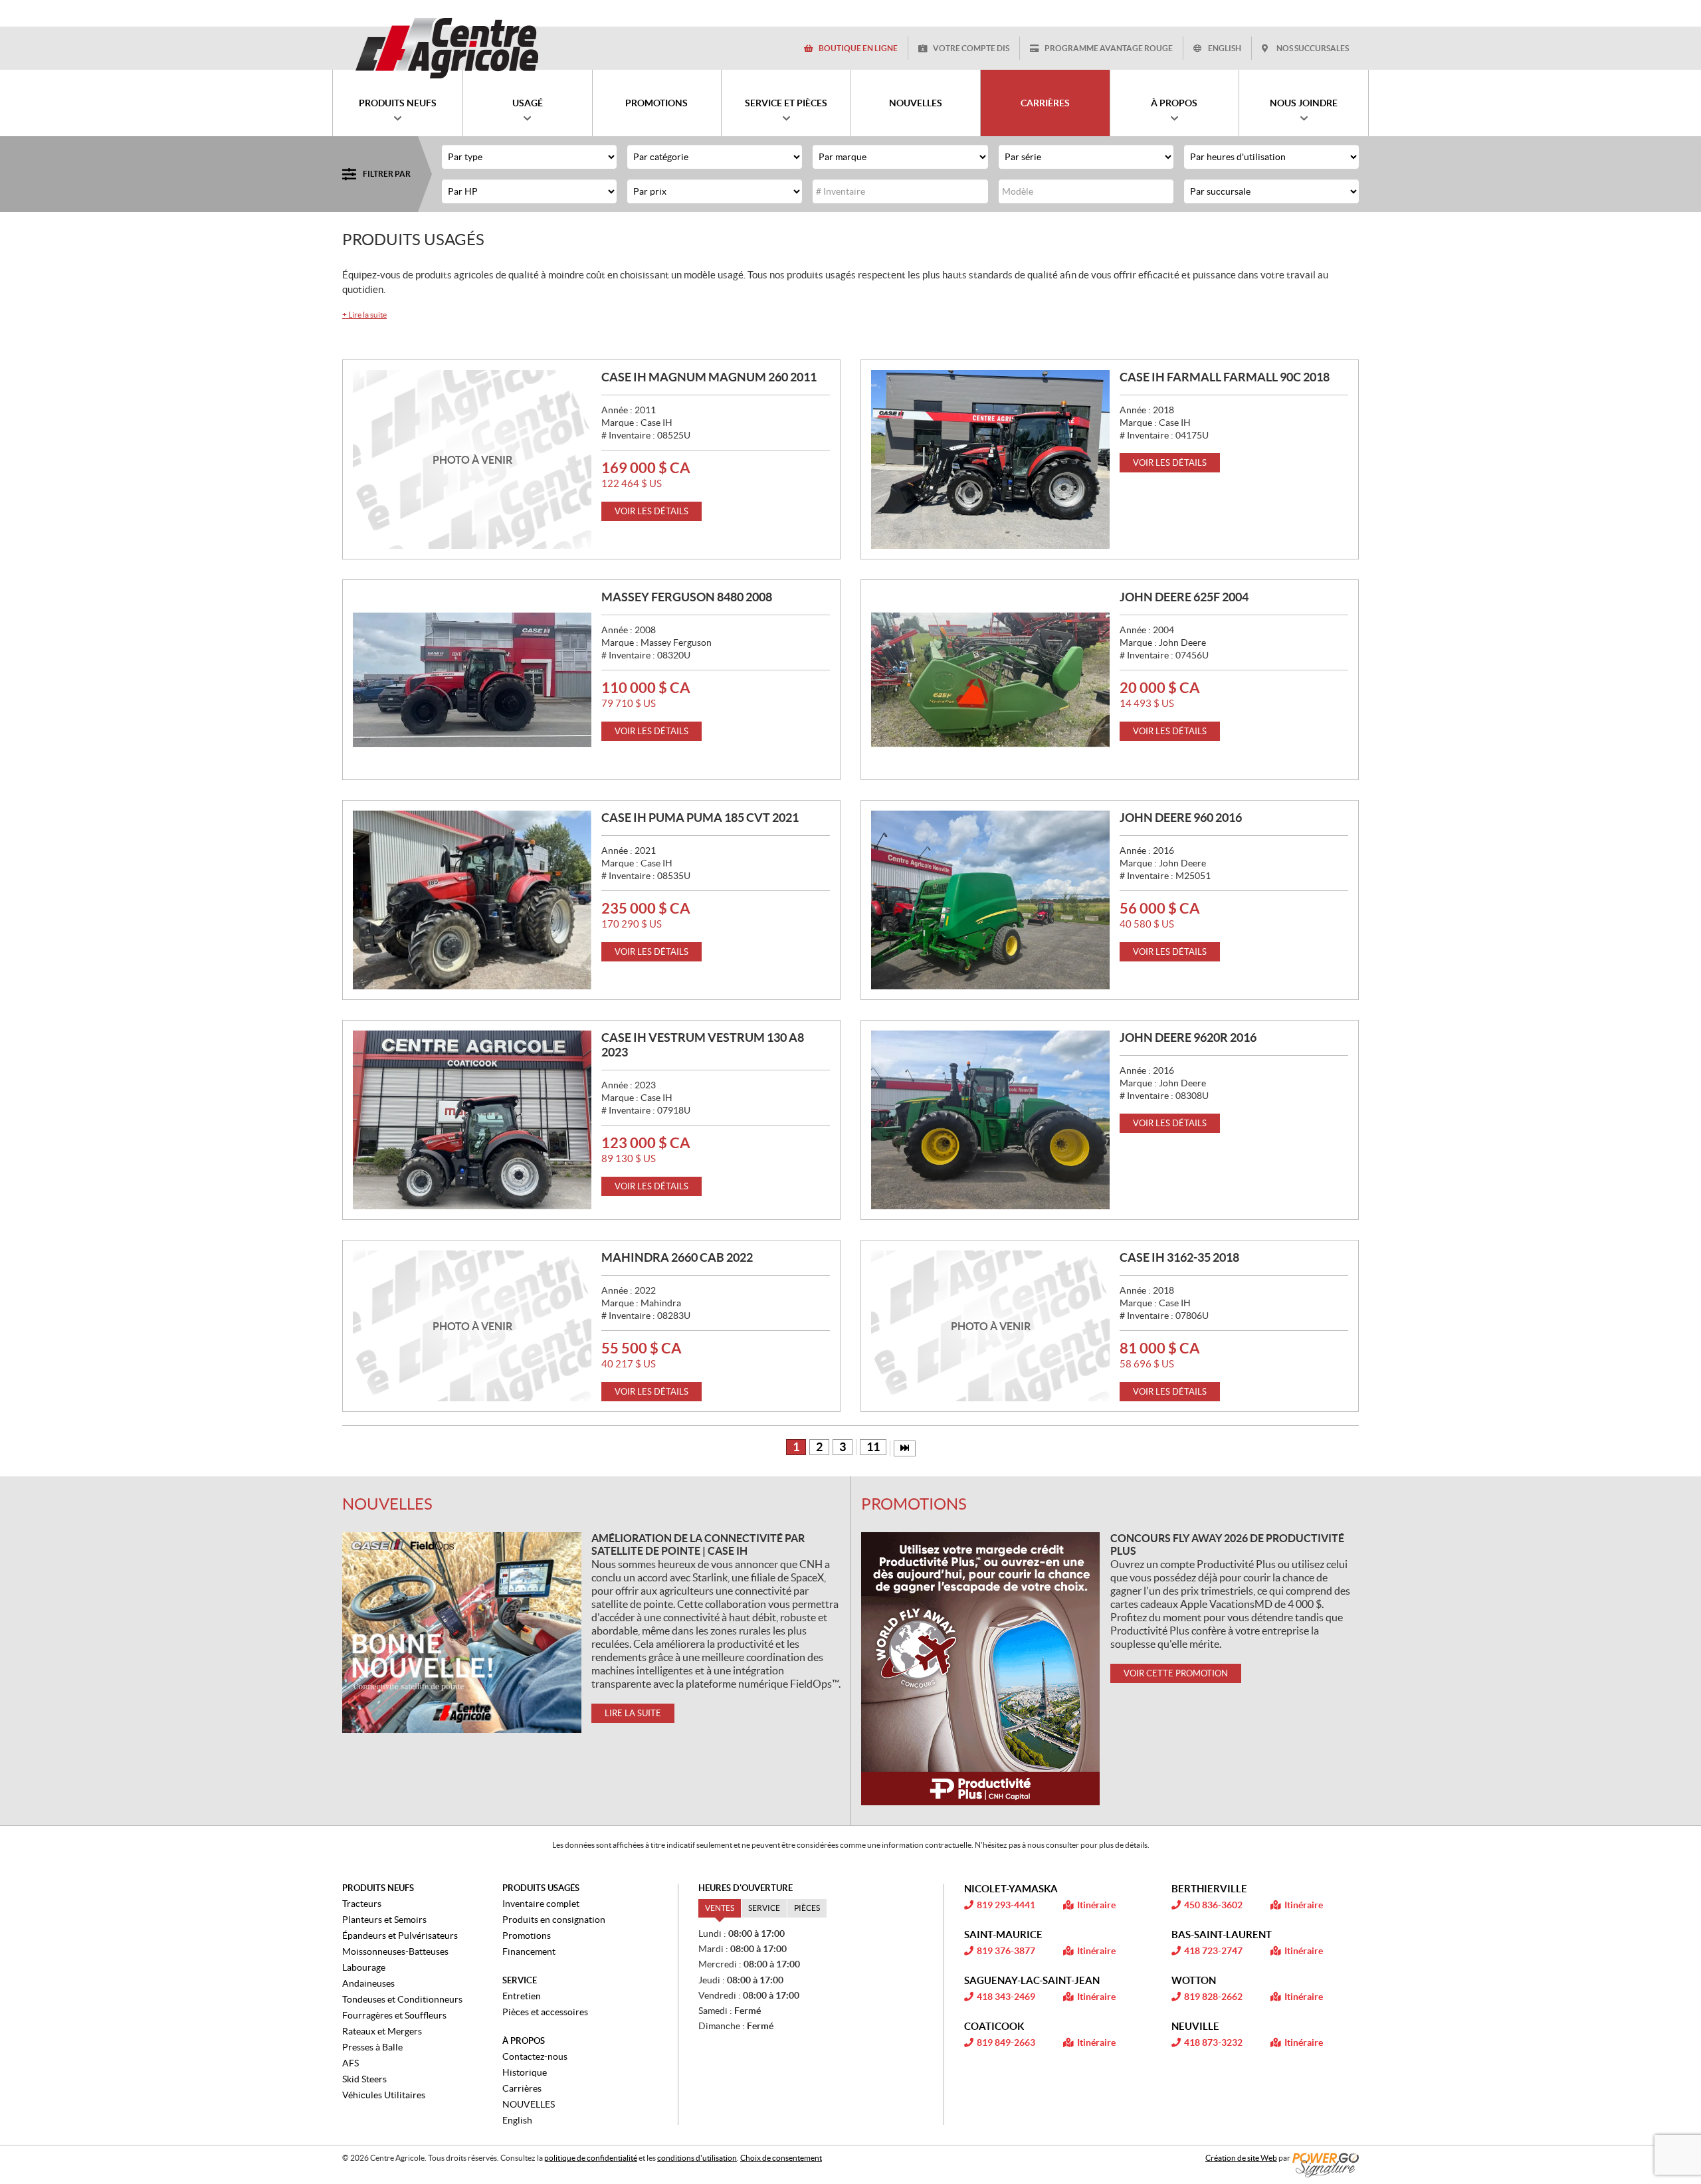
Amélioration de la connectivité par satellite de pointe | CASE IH (698, 1544)
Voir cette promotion (1176, 1673)
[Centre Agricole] (447, 48)
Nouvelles (387, 1504)
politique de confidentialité (591, 2158)
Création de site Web (1241, 2158)
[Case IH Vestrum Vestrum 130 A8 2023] (472, 1120)
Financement (529, 1951)
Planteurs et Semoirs (384, 1920)
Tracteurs (362, 1904)
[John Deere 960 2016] (990, 900)
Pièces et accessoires (545, 2012)
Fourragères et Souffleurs (394, 2015)
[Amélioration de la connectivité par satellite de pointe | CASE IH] (462, 1633)
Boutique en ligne (858, 48)
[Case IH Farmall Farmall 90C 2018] (990, 459)
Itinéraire (1096, 1905)
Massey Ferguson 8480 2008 (687, 597)
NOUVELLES (529, 2104)
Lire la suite (364, 315)
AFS (350, 2063)
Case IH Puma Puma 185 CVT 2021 (700, 818)
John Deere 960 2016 (1181, 818)
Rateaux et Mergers (382, 2031)
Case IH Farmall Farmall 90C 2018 (1225, 377)
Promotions (914, 1504)
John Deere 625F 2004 (1184, 597)
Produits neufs (378, 1888)
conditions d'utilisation (697, 2158)
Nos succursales (1313, 48)
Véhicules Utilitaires (384, 2095)
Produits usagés (541, 1888)
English (1225, 48)
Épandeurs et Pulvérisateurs (400, 1936)
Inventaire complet (541, 1904)
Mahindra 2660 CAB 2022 (677, 1257)
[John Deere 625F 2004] (990, 679)
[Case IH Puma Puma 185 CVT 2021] (472, 900)
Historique (525, 2072)
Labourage (364, 1967)
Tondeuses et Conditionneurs (402, 1999)
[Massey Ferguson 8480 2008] (472, 679)
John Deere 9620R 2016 (1188, 1038)
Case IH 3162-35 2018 (1179, 1257)
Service (520, 1980)
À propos (524, 2041)
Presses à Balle (372, 2047)
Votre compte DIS (971, 48)
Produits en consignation (554, 1920)
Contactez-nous (535, 2056)
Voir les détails (651, 511)
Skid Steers (364, 2079)
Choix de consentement (781, 2158)
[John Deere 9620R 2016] (990, 1120)
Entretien (522, 1996)
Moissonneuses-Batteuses (395, 1951)
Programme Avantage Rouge (1109, 48)
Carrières (522, 2088)
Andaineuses (368, 1983)
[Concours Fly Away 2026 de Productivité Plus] (981, 1669)
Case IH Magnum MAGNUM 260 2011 (709, 377)
